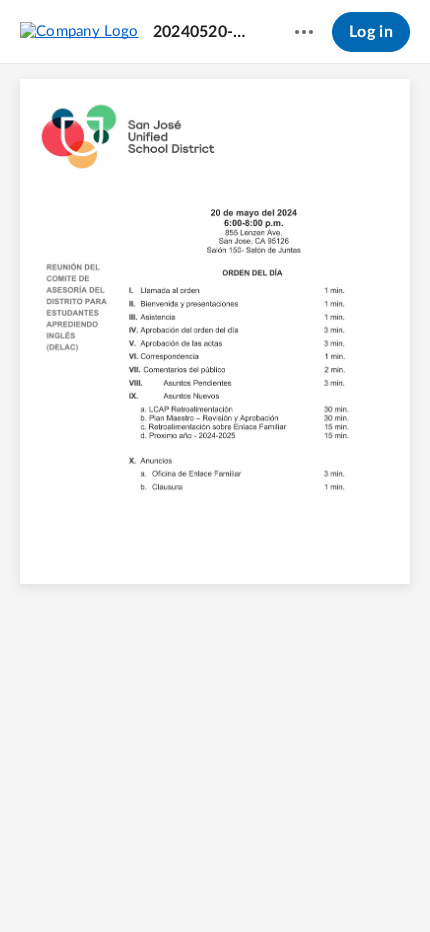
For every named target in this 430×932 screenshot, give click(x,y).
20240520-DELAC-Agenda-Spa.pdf (205, 32)
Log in (371, 32)
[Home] (79, 31)
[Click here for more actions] (304, 32)
